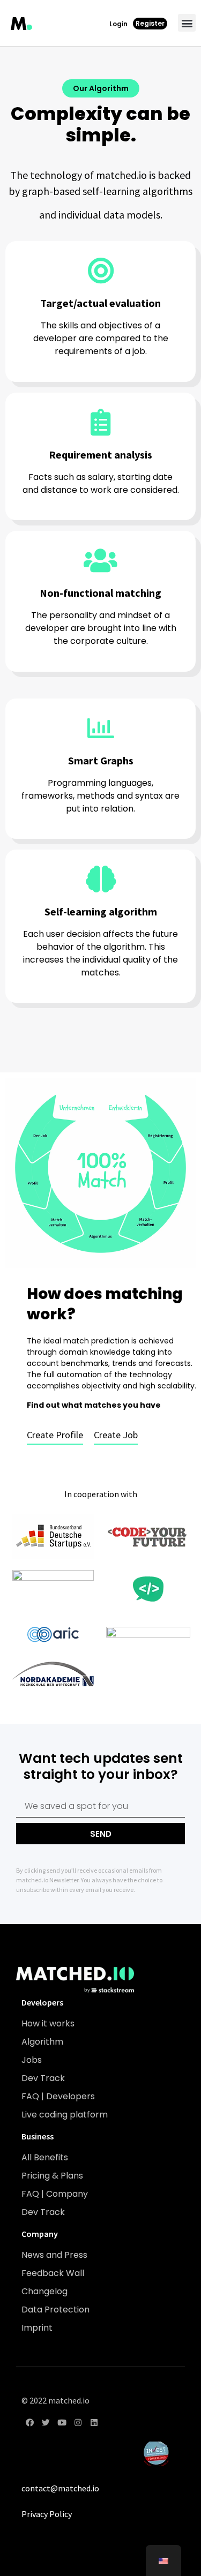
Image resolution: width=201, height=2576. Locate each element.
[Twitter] (46, 2423)
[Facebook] (29, 2423)
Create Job (116, 1435)
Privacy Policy (47, 2514)
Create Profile (55, 1435)
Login (118, 24)
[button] (187, 23)
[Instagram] (78, 2423)
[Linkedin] (94, 2423)
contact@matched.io (60, 2488)
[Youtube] (62, 2423)
